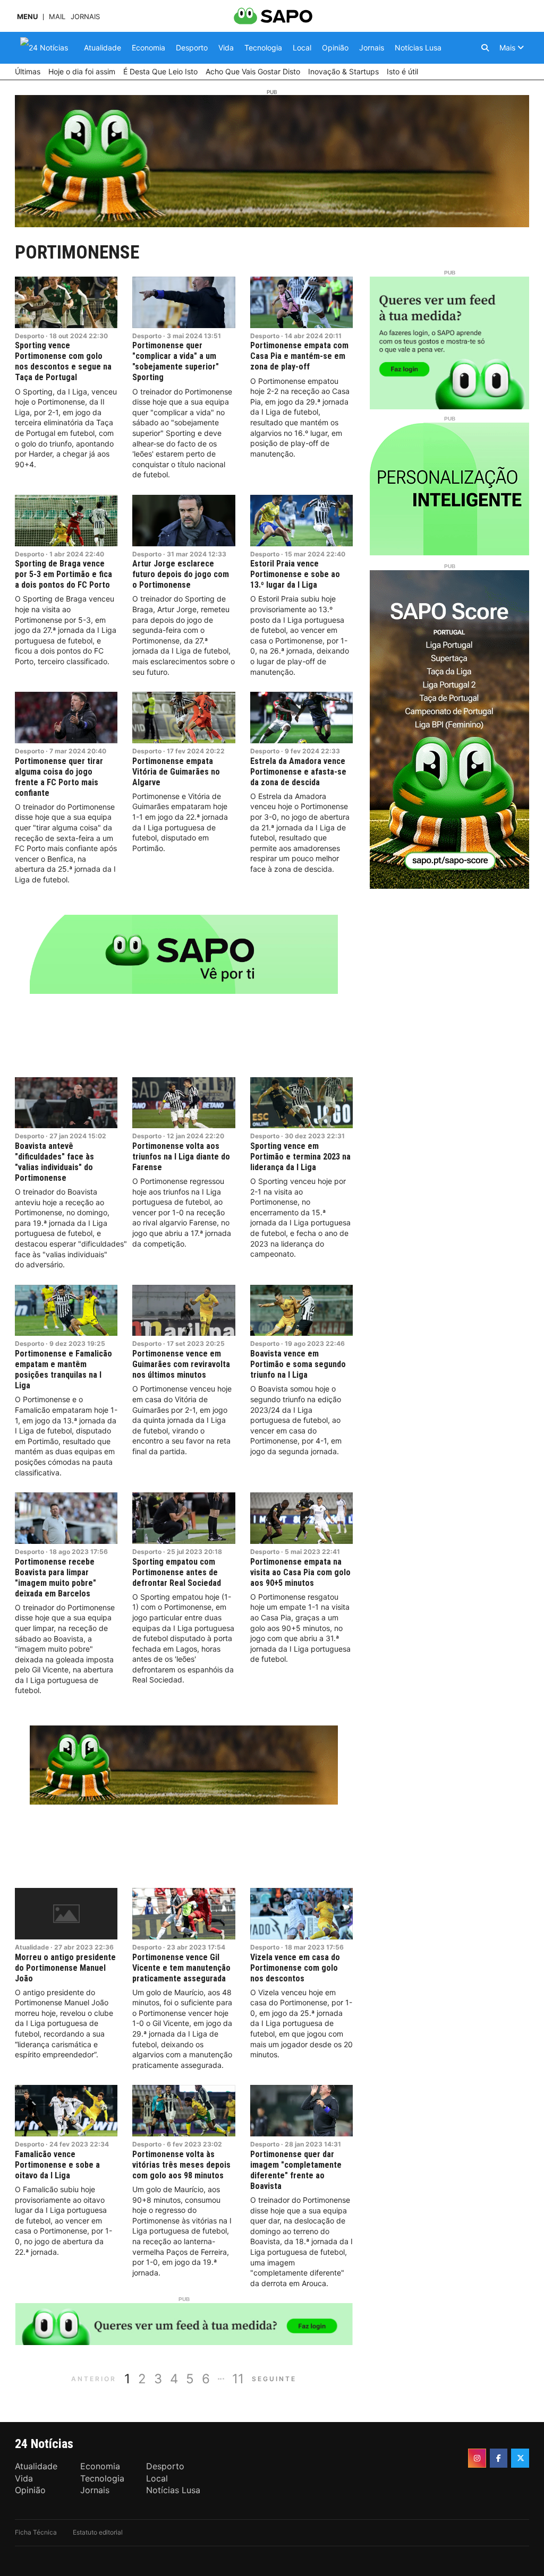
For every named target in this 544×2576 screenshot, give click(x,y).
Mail (57, 17)
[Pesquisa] (485, 48)
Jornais (85, 17)
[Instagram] (477, 2458)
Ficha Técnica (36, 2532)
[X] (520, 2458)
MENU (27, 17)
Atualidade (32, 1947)
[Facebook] (499, 2458)
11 (238, 2379)
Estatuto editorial (98, 2532)
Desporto (29, 336)
